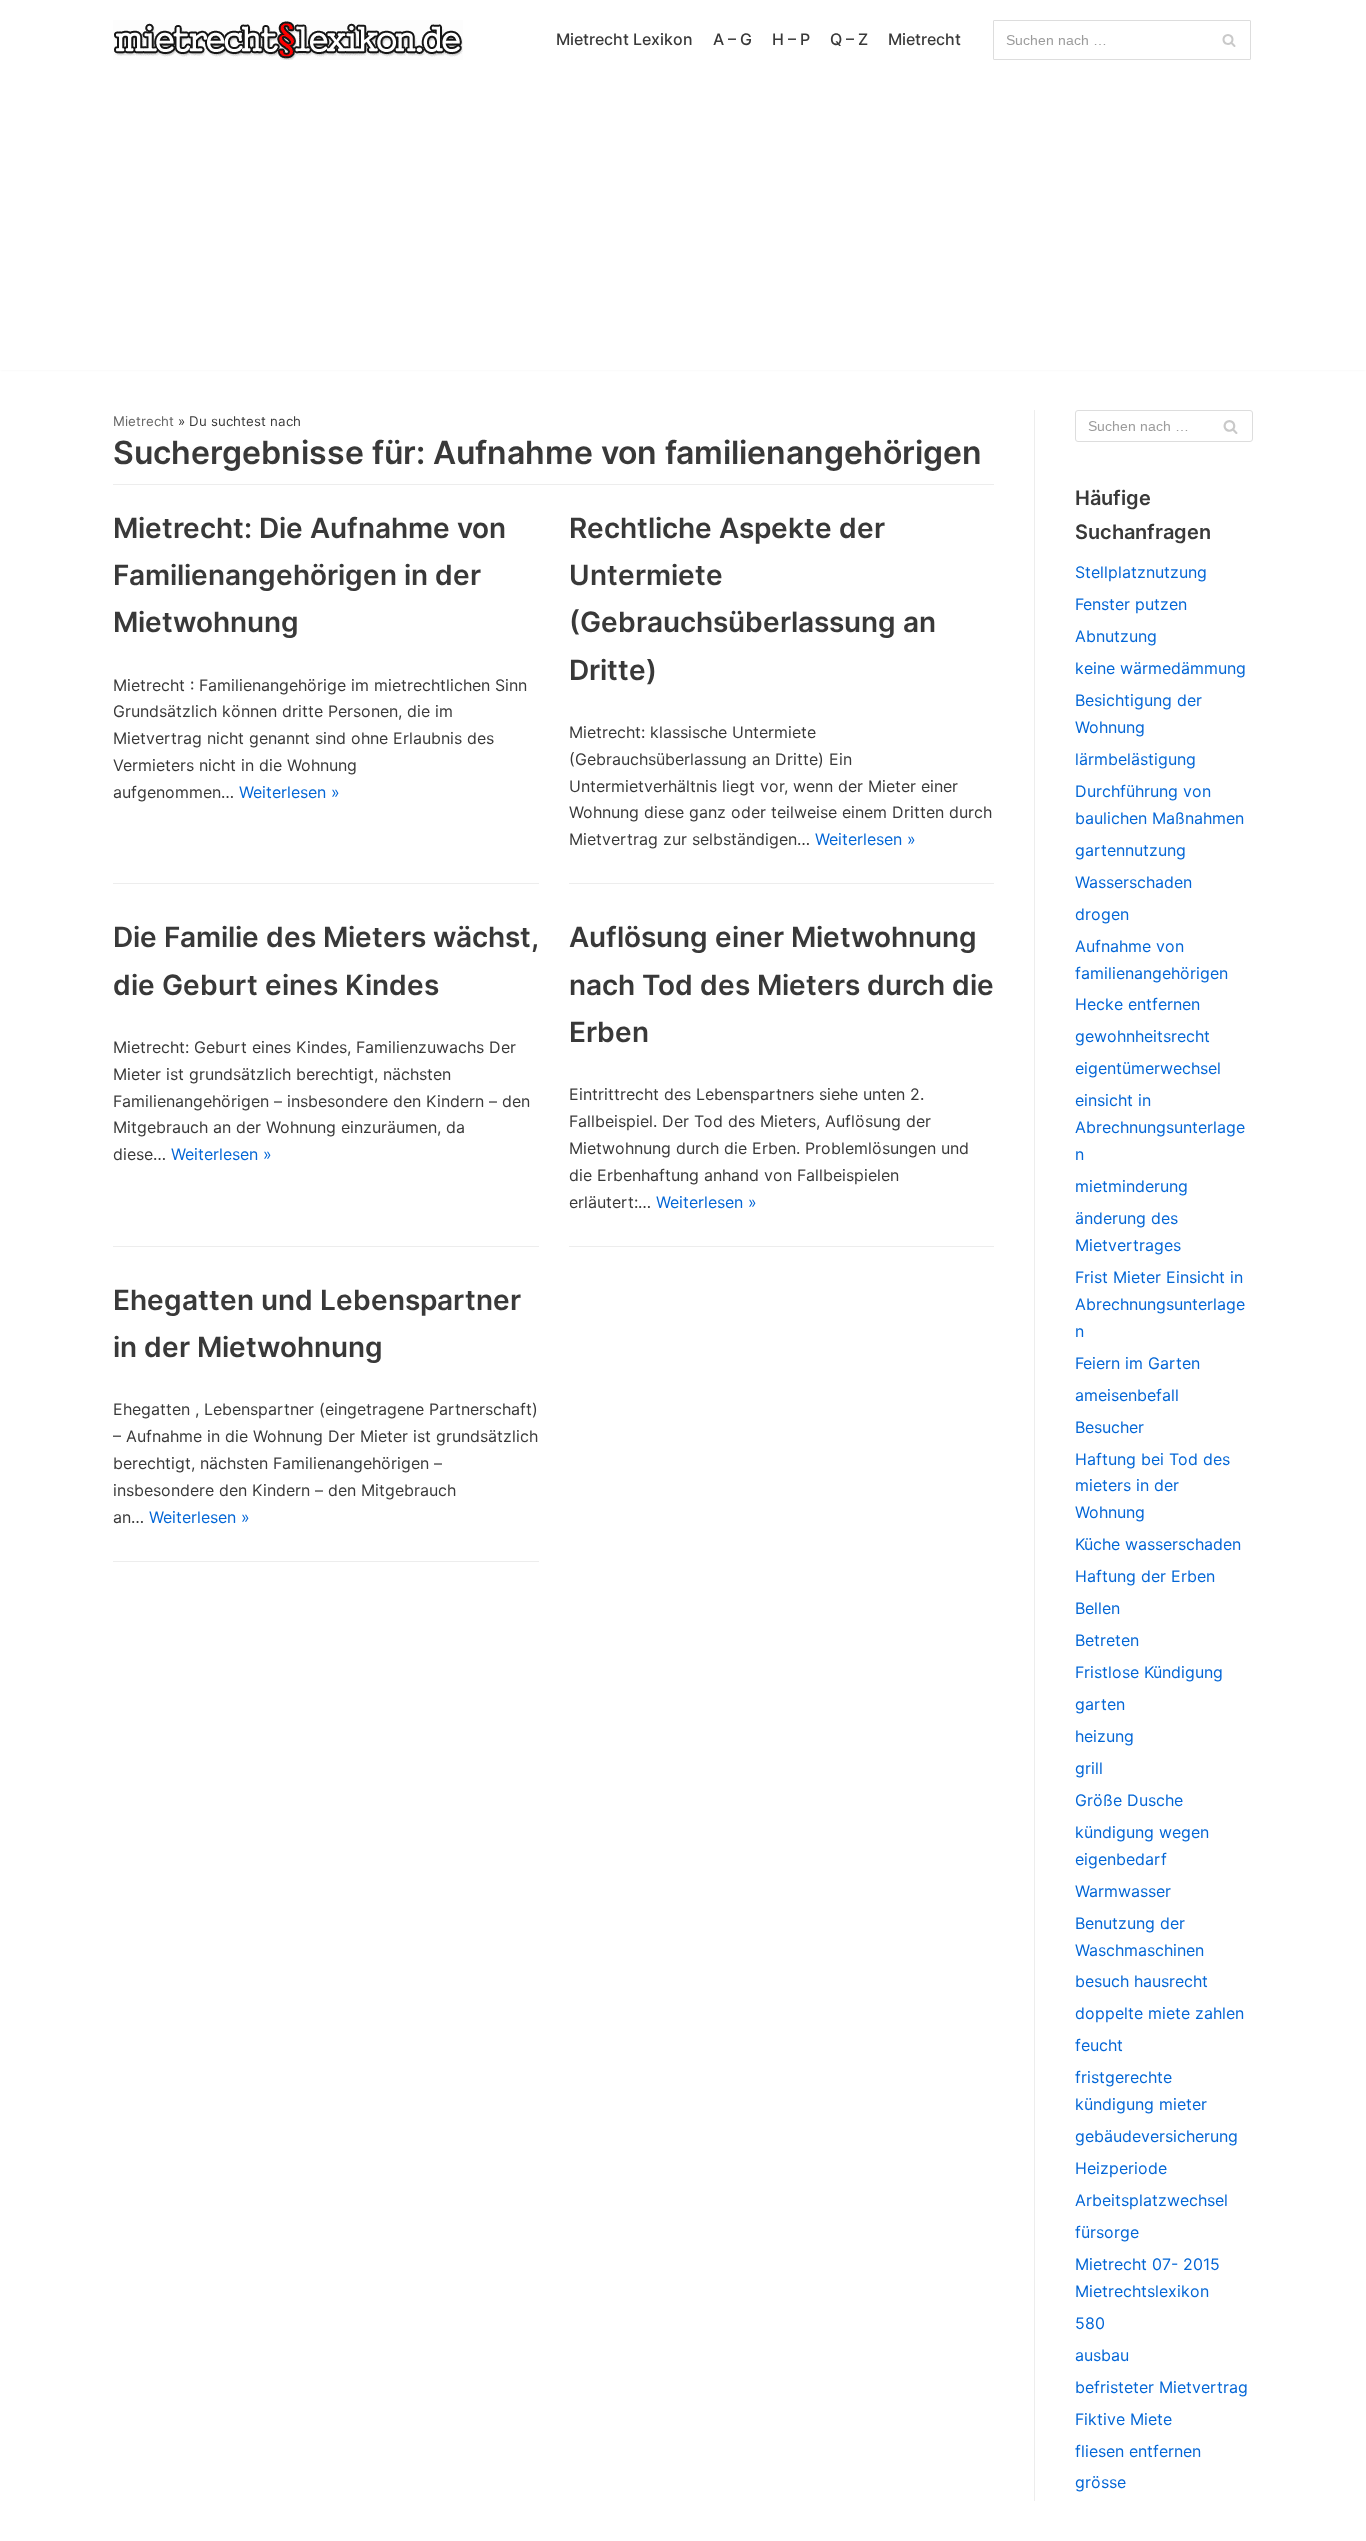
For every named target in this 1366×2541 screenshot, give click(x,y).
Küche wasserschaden (1158, 1544)
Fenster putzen (1131, 604)
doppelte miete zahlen (1159, 2013)
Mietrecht (924, 39)
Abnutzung (1116, 636)
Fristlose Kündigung (1149, 1672)
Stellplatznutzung (1141, 572)
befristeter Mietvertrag (1161, 2387)
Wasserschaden (1133, 882)
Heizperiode (1121, 2168)
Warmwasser (1123, 1891)
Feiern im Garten (1137, 1363)
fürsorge (1107, 2232)
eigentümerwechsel (1148, 1068)
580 (1090, 2323)
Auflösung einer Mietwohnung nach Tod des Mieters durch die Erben (781, 984)
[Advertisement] (683, 230)
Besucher (1109, 1427)
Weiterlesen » (289, 792)
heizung (1104, 1736)
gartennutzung (1130, 850)
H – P (791, 39)
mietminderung (1131, 1186)
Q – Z (849, 39)
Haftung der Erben (1145, 1576)
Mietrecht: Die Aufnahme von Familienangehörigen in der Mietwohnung (309, 575)
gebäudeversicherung (1156, 2136)
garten (1100, 1704)
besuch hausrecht (1141, 1981)
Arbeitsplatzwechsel (1151, 2200)
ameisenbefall (1127, 1395)
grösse (1100, 2482)
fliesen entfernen (1138, 2451)
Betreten (1107, 1640)
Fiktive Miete (1123, 2419)
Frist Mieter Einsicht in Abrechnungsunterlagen (1160, 1304)
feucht (1099, 2045)
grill (1089, 1768)
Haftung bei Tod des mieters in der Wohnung (1152, 1486)
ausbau (1102, 2355)
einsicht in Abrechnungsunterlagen (1160, 1127)
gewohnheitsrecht (1142, 1036)
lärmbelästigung (1135, 759)
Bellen (1097, 1608)
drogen (1102, 914)
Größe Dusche (1129, 1800)
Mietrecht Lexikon (624, 39)
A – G (732, 39)
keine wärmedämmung (1160, 668)
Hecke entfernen (1137, 1004)
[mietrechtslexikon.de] (288, 40)
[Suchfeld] (1228, 40)
